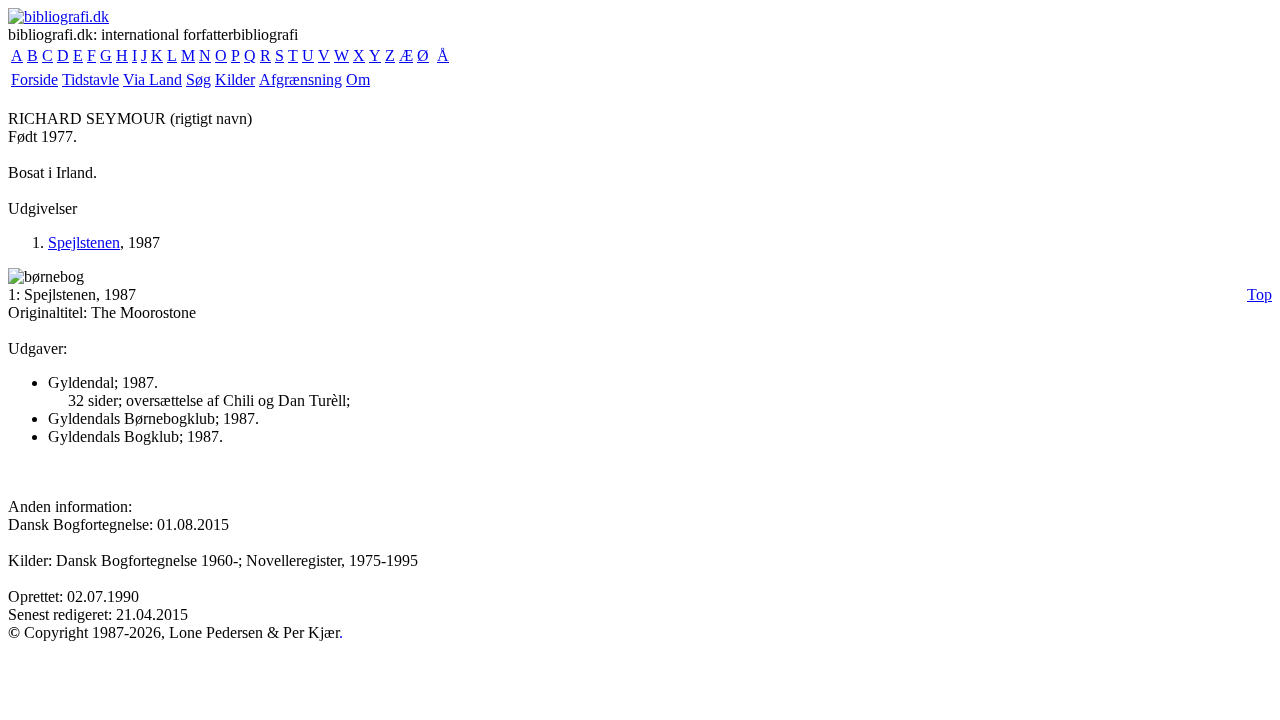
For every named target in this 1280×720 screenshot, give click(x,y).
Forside (34, 79)
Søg (198, 79)
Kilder (235, 79)
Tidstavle (90, 79)
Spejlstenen (84, 242)
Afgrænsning (300, 79)
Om (358, 79)
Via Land (152, 79)
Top (1259, 294)
